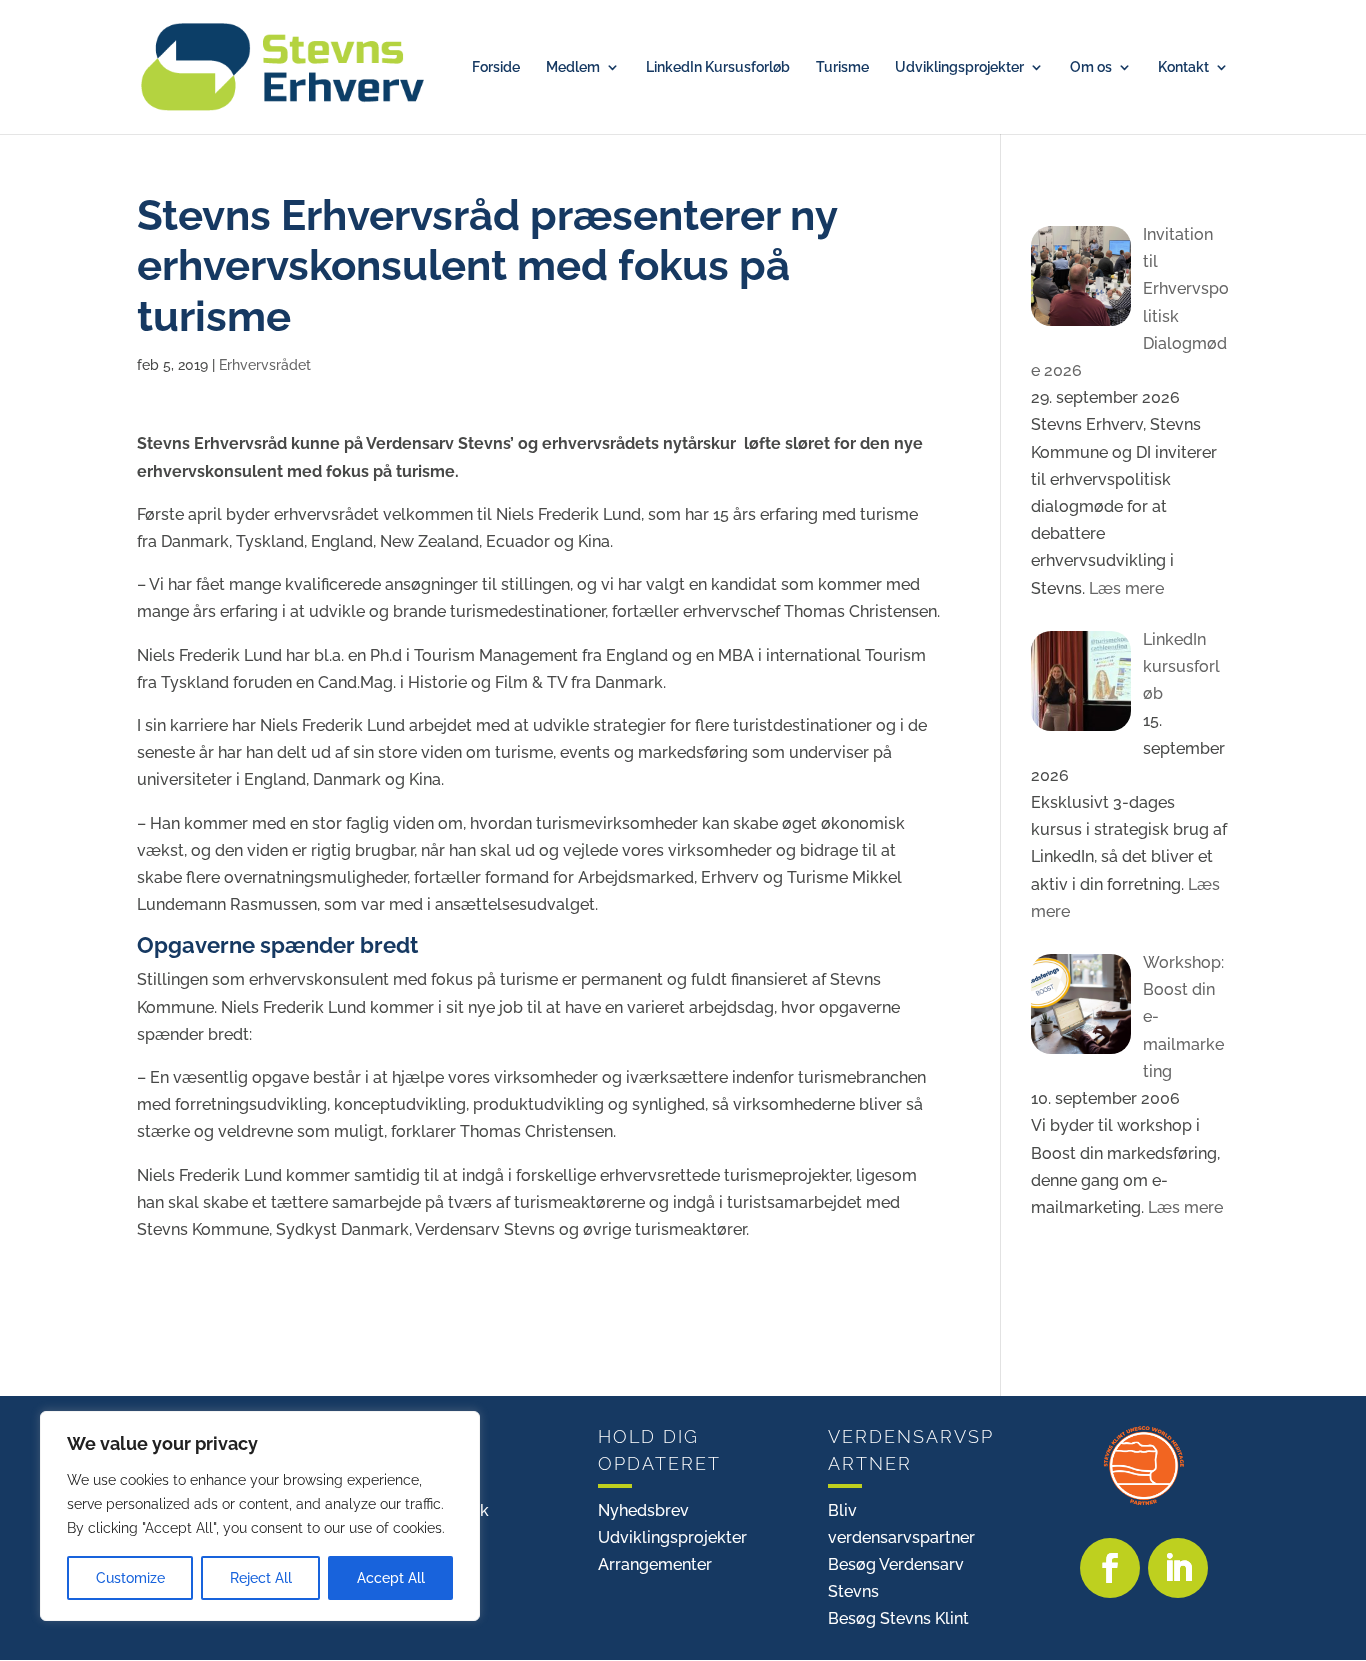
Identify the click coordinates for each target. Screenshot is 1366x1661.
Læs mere (1124, 588)
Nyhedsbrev (643, 1510)
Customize (130, 1578)
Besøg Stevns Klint (898, 1618)
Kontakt (1183, 67)
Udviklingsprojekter (959, 67)
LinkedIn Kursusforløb (718, 67)
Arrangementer (655, 1564)
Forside (496, 67)
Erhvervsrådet (265, 365)
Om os (1091, 67)
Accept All (391, 1578)
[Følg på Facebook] (1110, 1568)
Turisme (842, 67)
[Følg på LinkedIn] (1178, 1568)
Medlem (573, 67)
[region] (260, 1516)
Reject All (261, 1578)
